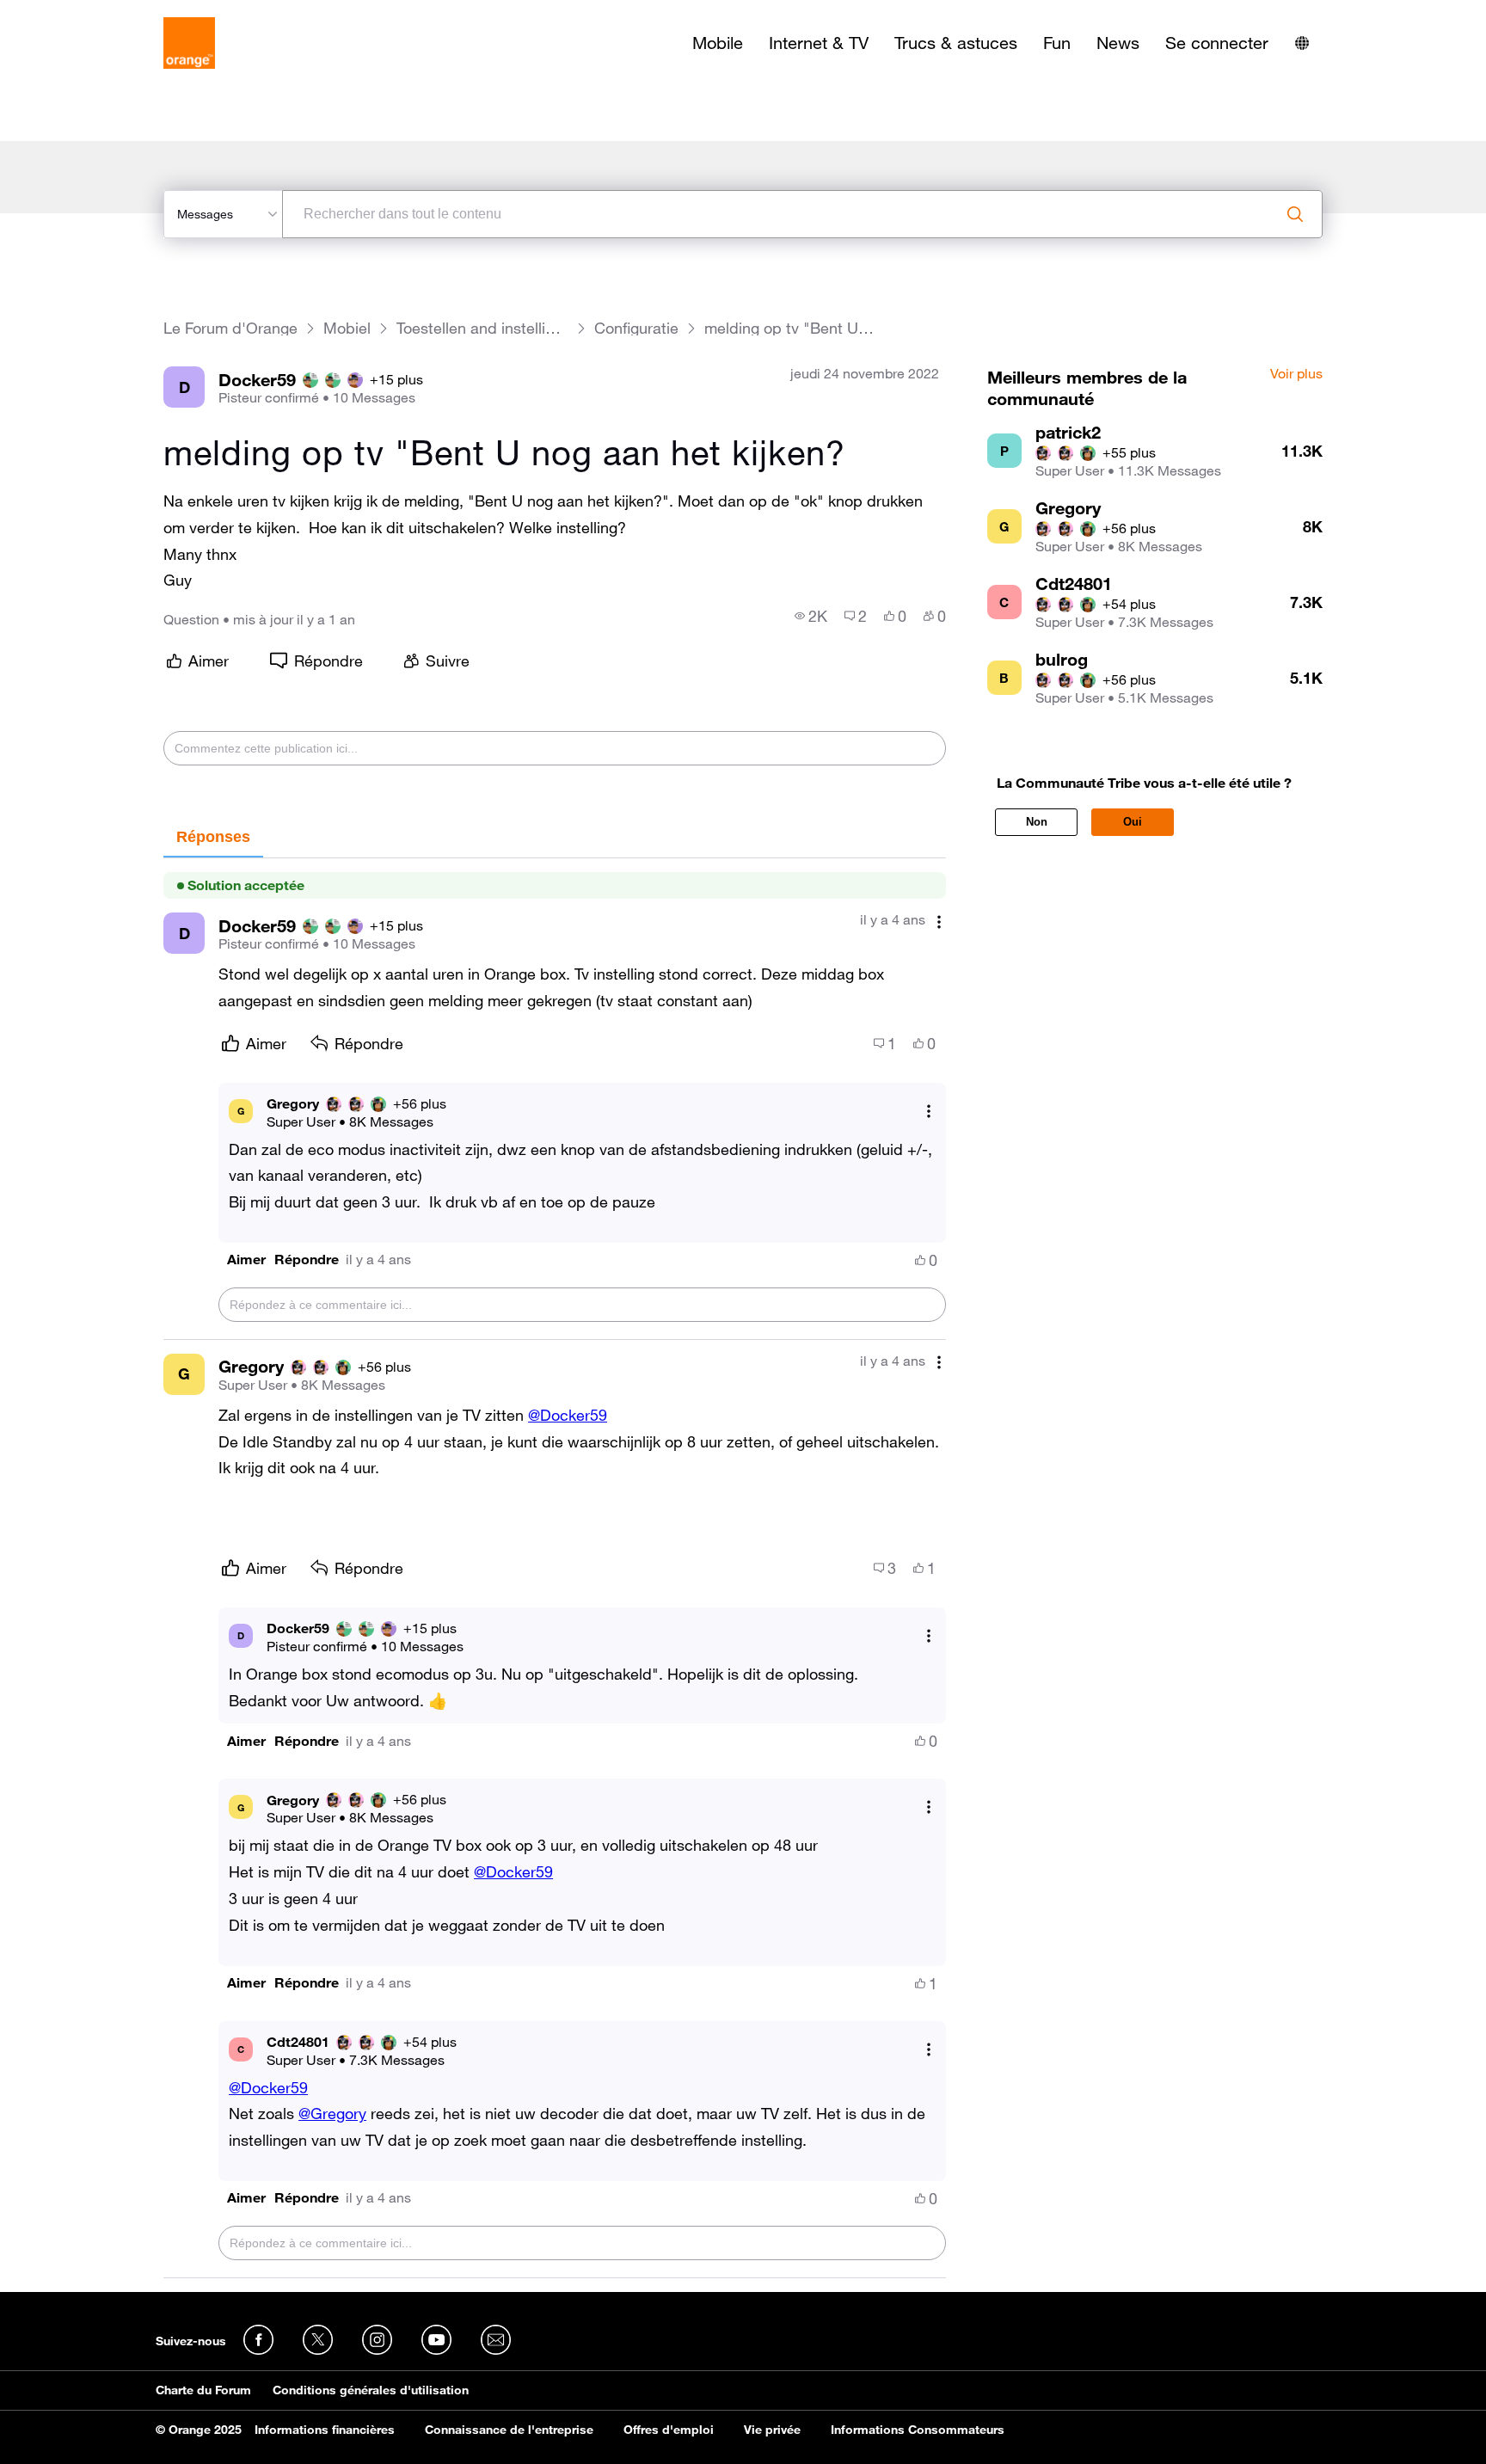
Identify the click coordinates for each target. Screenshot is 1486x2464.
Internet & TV (819, 43)
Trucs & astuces (956, 43)
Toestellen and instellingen (482, 328)
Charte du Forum (203, 2390)
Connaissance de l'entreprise (509, 2430)
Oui (1133, 822)
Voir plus (1296, 374)
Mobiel (347, 328)
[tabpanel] (555, 1568)
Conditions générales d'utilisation (371, 2390)
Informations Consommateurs (918, 2430)
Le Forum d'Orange (230, 328)
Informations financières (325, 2430)
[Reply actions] (929, 1111)
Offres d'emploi (669, 2430)
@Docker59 (568, 1415)
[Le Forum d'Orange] (189, 43)
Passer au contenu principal (92, 13)
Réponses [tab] (213, 837)
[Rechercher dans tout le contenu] (1295, 214)
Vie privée (772, 2430)
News (1118, 43)
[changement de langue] (1302, 43)
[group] (811, 616)
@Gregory (332, 2113)
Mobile (718, 43)
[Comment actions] (939, 922)
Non (1037, 822)
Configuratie (636, 328)
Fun (1057, 43)
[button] (246, 1260)
